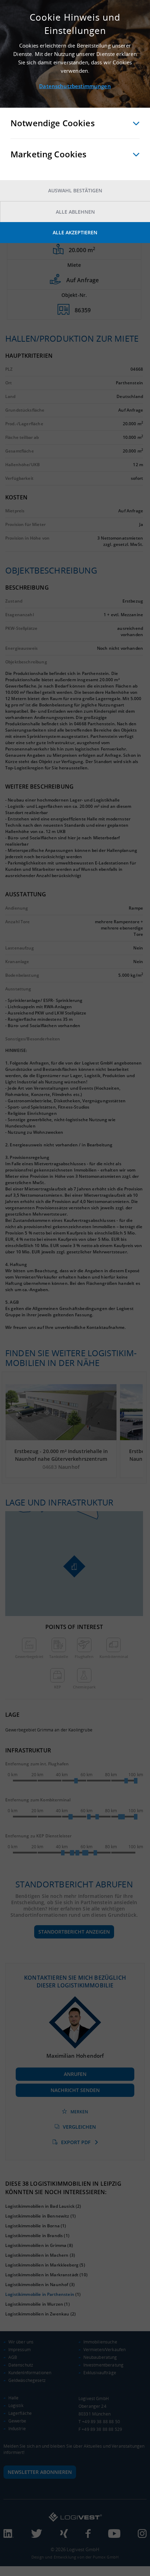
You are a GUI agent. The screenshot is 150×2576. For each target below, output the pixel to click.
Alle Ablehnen (75, 212)
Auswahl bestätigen (75, 190)
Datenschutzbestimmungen (75, 86)
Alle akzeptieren (75, 232)
